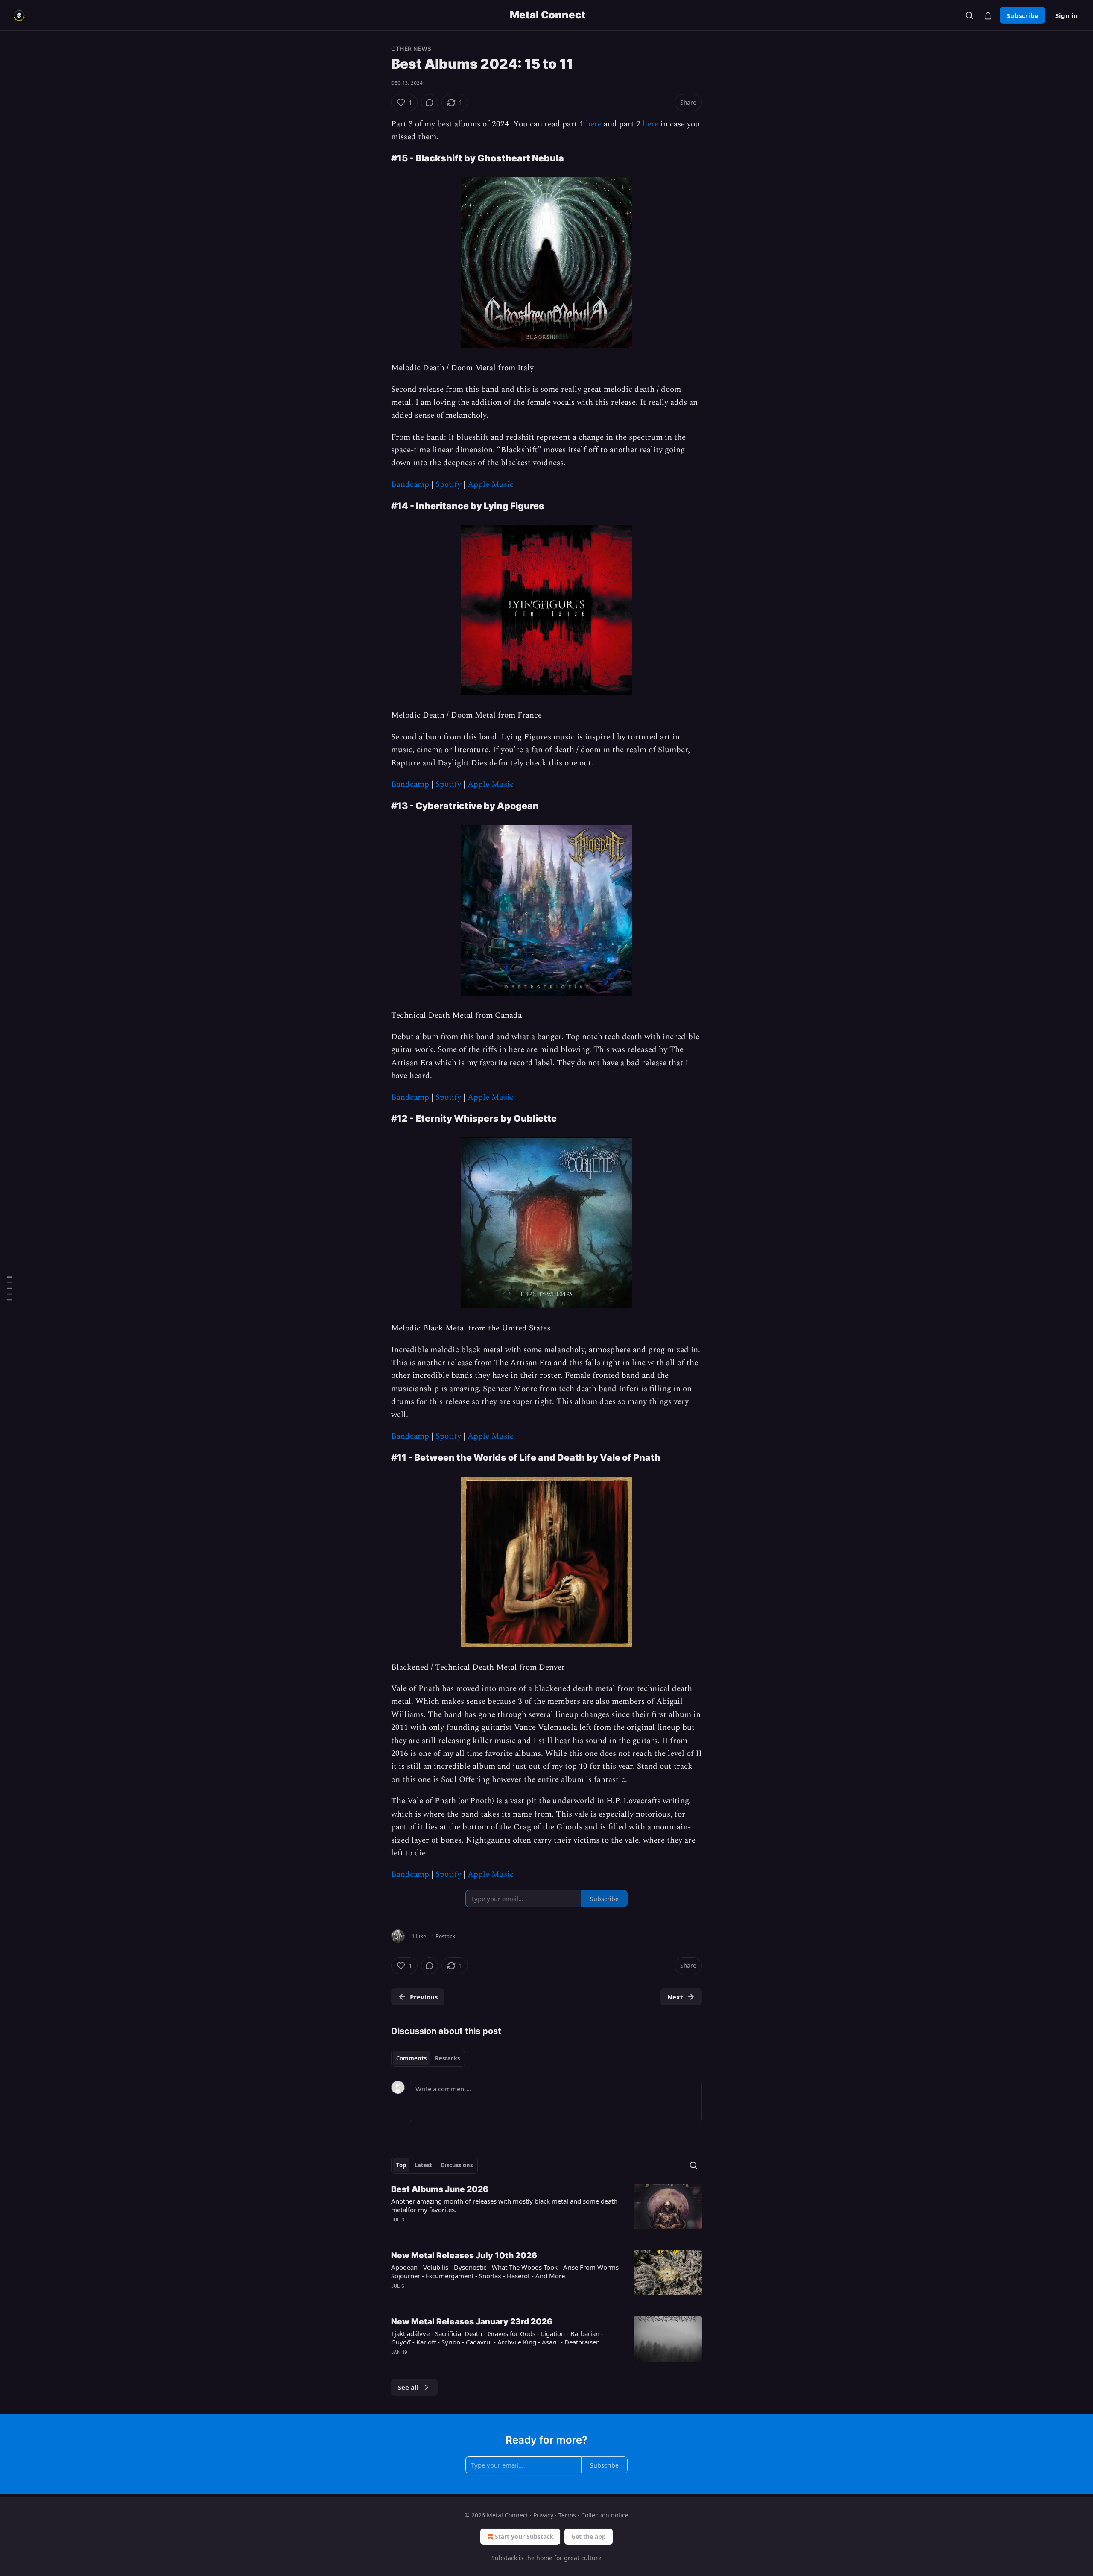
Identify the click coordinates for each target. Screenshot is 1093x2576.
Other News (411, 48)
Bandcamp (410, 485)
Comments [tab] (411, 2058)
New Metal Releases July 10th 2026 (464, 2255)
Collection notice (605, 2515)
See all (408, 2387)
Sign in (1067, 15)
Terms (567, 2515)
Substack (504, 2558)
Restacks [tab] (447, 2058)
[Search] (969, 15)
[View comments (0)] (430, 103)
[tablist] (428, 2058)
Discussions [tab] (457, 2165)
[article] (546, 2210)
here (594, 124)
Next (675, 1997)
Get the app (589, 2536)
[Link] (379, 158)
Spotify (448, 485)
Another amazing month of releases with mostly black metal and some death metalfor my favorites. (504, 2205)
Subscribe (1023, 15)
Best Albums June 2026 (440, 2189)
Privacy (543, 2515)
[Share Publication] (988, 15)
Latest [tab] (423, 2165)
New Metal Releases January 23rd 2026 (472, 2322)
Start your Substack (524, 2536)
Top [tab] (401, 2165)
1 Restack (443, 1936)
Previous (424, 1997)
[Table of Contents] (9, 1288)
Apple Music (491, 485)
